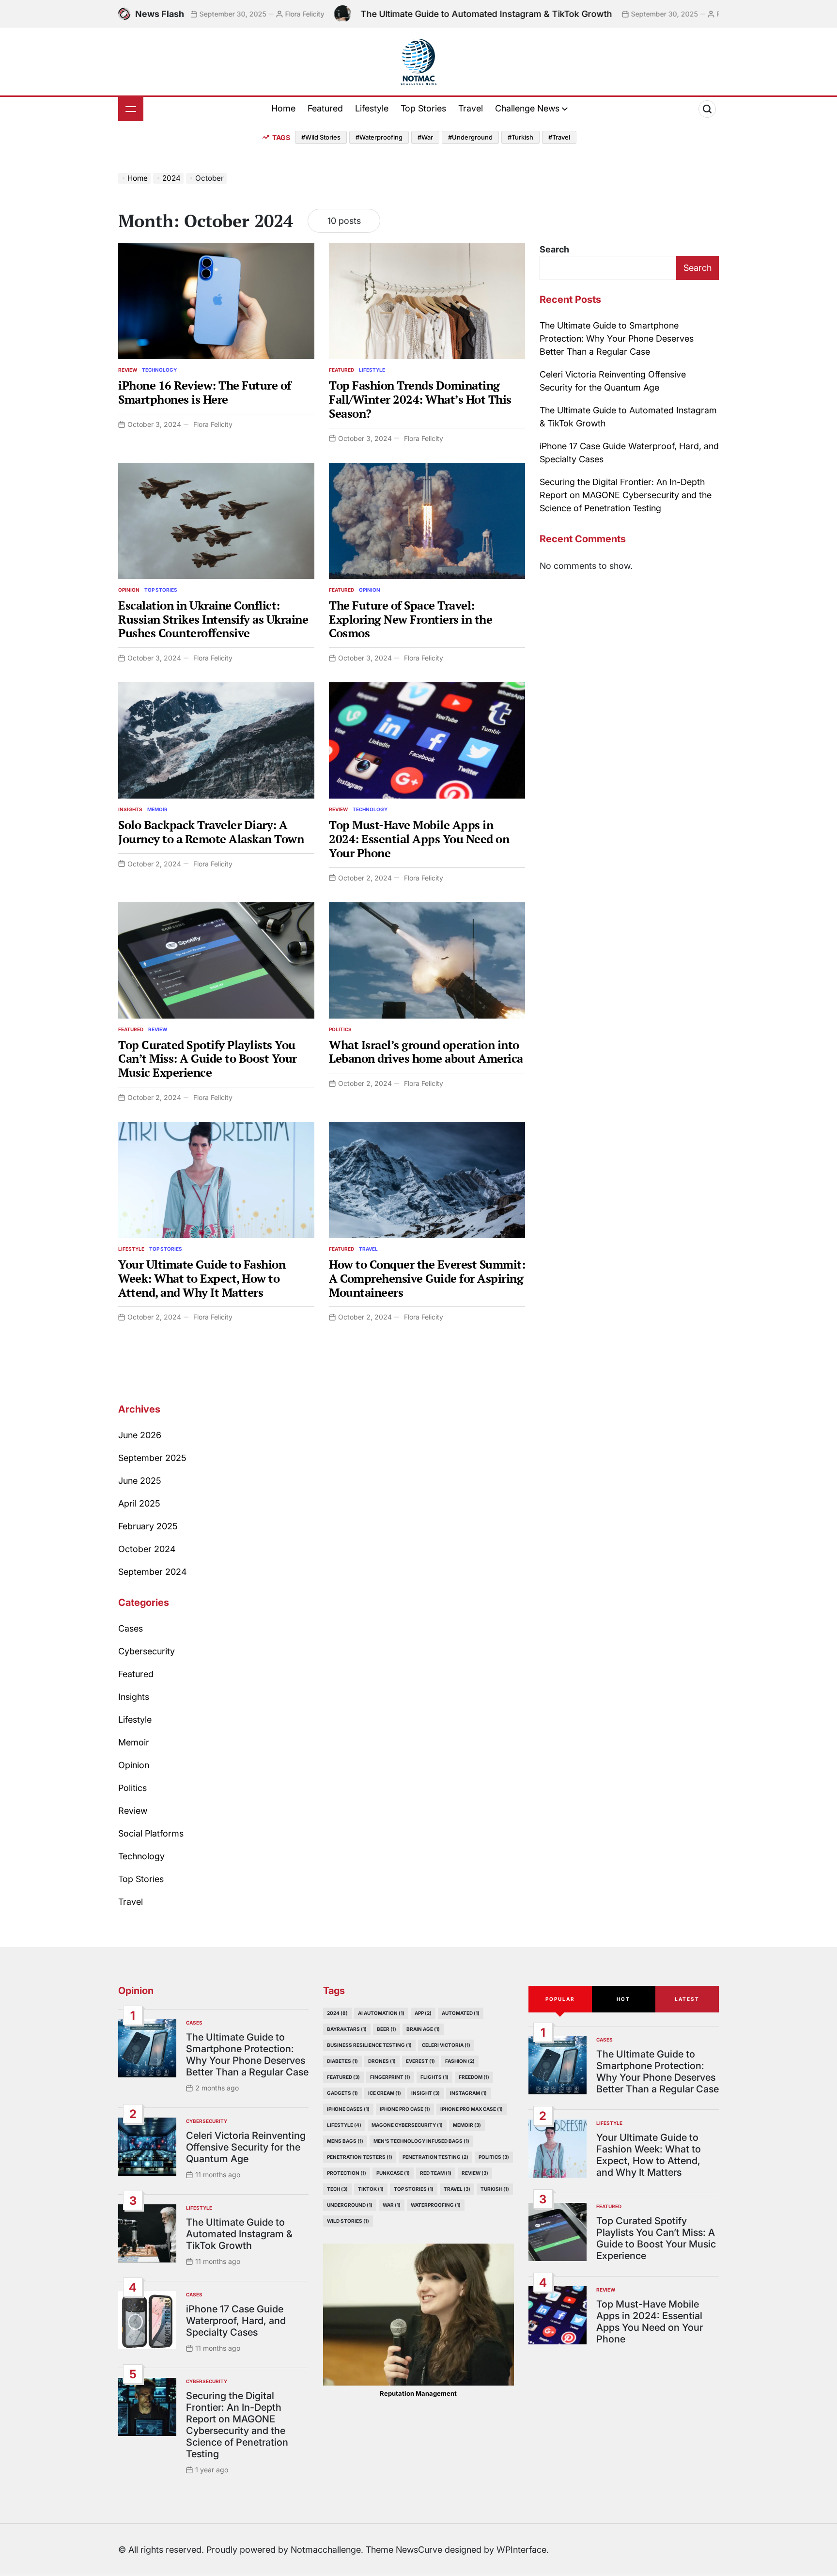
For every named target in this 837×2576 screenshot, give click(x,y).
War (392, 2205)
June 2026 (140, 1435)
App (423, 2013)
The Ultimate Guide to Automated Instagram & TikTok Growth (401, 14)
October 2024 (147, 1549)
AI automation (381, 2013)
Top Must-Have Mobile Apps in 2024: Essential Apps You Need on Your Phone (419, 839)
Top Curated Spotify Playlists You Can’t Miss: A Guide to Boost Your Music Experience (208, 1059)
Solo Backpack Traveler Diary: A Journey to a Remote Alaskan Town (211, 832)
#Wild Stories (321, 137)
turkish (495, 2189)
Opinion (129, 590)
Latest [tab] (687, 1999)
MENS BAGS (345, 2141)
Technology (159, 370)
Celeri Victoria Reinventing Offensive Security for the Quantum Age (246, 2147)
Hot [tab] (623, 1999)
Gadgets (342, 2093)
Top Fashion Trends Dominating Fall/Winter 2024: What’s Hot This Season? (420, 399)
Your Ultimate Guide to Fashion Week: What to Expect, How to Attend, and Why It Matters (202, 1278)
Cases (131, 1628)
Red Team (436, 2173)
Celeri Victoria (446, 2045)
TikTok (371, 2189)
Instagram (468, 2093)
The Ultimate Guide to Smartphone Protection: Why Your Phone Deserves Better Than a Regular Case (617, 338)
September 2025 (152, 1458)
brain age (423, 2029)
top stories (414, 2189)
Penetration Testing (435, 2157)
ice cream (385, 2093)
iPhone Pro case (405, 2109)
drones (382, 2061)
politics (494, 2157)
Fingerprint (390, 2077)
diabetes (342, 2061)
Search (554, 249)
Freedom (474, 2077)
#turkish (520, 137)
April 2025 (139, 1503)
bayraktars (347, 2029)
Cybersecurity (147, 1651)
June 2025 (140, 1481)
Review (128, 370)
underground (350, 2205)
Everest (420, 2061)
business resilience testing (369, 2045)
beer (387, 2029)
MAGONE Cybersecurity (407, 2125)
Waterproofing (436, 2205)
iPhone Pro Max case (472, 2109)
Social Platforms (151, 1833)
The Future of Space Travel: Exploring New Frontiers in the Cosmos (411, 619)
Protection (347, 2173)
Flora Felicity (220, 14)
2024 (337, 2013)
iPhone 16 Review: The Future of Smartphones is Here (205, 392)
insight (426, 2093)
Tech (337, 2189)
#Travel (559, 137)
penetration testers (360, 2157)
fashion (460, 2061)
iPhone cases (348, 2109)
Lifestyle (372, 108)
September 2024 (153, 1572)
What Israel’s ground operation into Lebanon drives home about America (426, 1052)
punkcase (393, 2173)
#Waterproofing (379, 137)
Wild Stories (348, 2221)
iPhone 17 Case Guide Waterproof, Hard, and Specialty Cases (236, 2321)
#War (425, 137)
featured (343, 2077)
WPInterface (521, 2550)
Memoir (157, 809)
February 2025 (148, 1526)
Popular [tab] (560, 1999)
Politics (340, 1029)
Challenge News (527, 108)
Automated (461, 2013)
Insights (130, 809)
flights (434, 2077)
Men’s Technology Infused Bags (421, 2141)
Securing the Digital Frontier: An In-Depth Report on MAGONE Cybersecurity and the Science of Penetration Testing (626, 495)
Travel (471, 108)
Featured (325, 108)
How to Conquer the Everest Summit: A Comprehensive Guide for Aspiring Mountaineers (427, 1278)
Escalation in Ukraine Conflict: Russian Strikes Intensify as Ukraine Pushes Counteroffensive (213, 619)
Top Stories (423, 108)
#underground (470, 137)
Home (283, 108)
